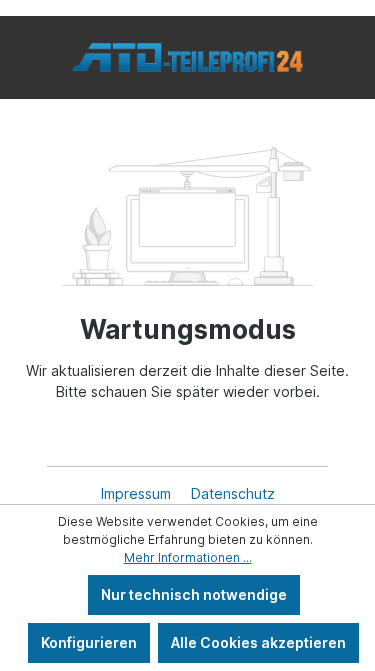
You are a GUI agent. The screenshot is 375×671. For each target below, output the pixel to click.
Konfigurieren (89, 642)
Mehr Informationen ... (188, 557)
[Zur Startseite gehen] (187, 57)
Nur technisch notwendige (194, 594)
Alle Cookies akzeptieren (258, 642)
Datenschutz (233, 493)
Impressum (138, 493)
